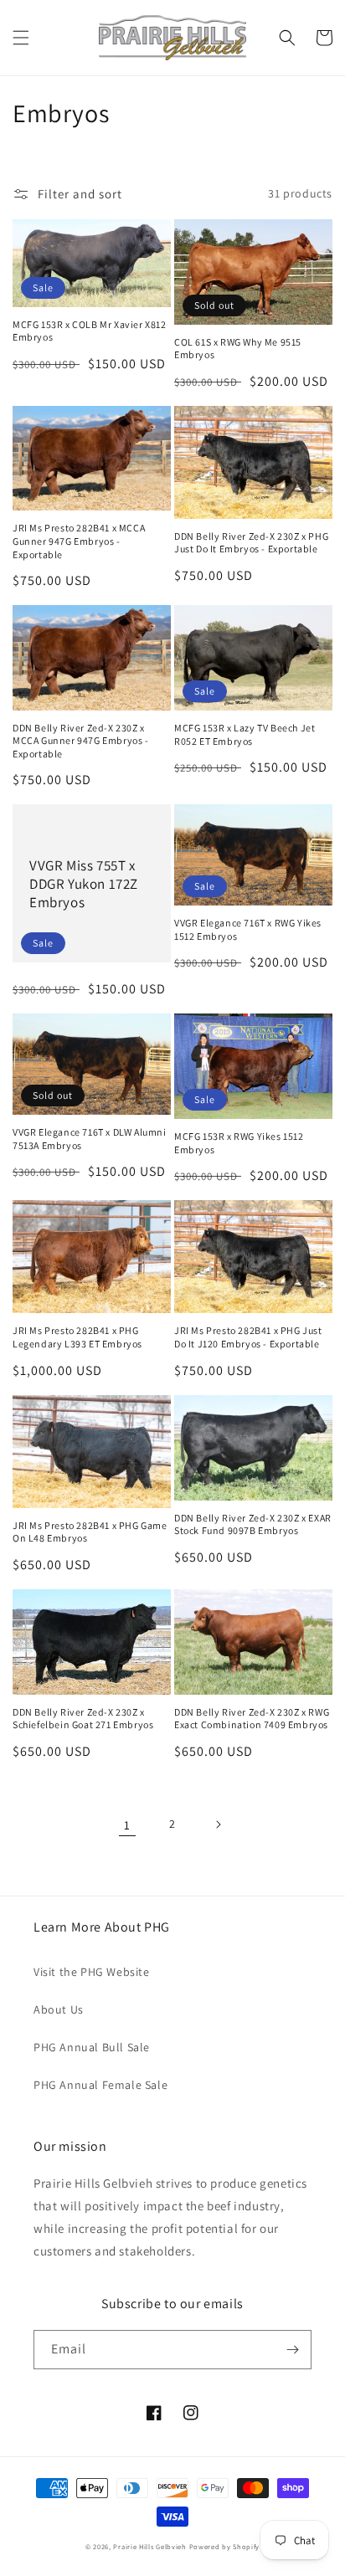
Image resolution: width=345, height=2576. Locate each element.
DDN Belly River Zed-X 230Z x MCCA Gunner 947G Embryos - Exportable (81, 741)
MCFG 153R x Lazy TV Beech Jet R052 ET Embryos (245, 734)
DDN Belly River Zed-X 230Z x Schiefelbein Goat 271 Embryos (83, 1719)
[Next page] (218, 1824)
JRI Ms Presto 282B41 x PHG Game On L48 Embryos (90, 1532)
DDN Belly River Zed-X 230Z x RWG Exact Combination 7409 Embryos (252, 1719)
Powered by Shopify (225, 2546)
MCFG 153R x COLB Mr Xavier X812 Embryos (90, 331)
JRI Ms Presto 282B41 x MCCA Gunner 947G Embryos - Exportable (79, 541)
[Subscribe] (292, 2350)
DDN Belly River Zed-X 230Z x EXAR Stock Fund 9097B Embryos (253, 1524)
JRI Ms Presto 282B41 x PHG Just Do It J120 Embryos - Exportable (248, 1337)
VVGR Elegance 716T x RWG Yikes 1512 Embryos (248, 929)
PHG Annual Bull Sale (92, 2047)
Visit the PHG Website (92, 1972)
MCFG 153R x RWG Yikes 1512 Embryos (239, 1143)
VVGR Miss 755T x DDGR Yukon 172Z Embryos (84, 884)
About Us (59, 2009)
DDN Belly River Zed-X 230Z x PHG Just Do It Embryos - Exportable (251, 543)
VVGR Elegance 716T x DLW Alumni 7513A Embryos (90, 1139)
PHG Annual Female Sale (100, 2085)
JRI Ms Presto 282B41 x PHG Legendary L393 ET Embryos (77, 1337)
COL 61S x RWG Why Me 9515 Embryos (238, 349)
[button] (21, 38)
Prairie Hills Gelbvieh (149, 2546)
